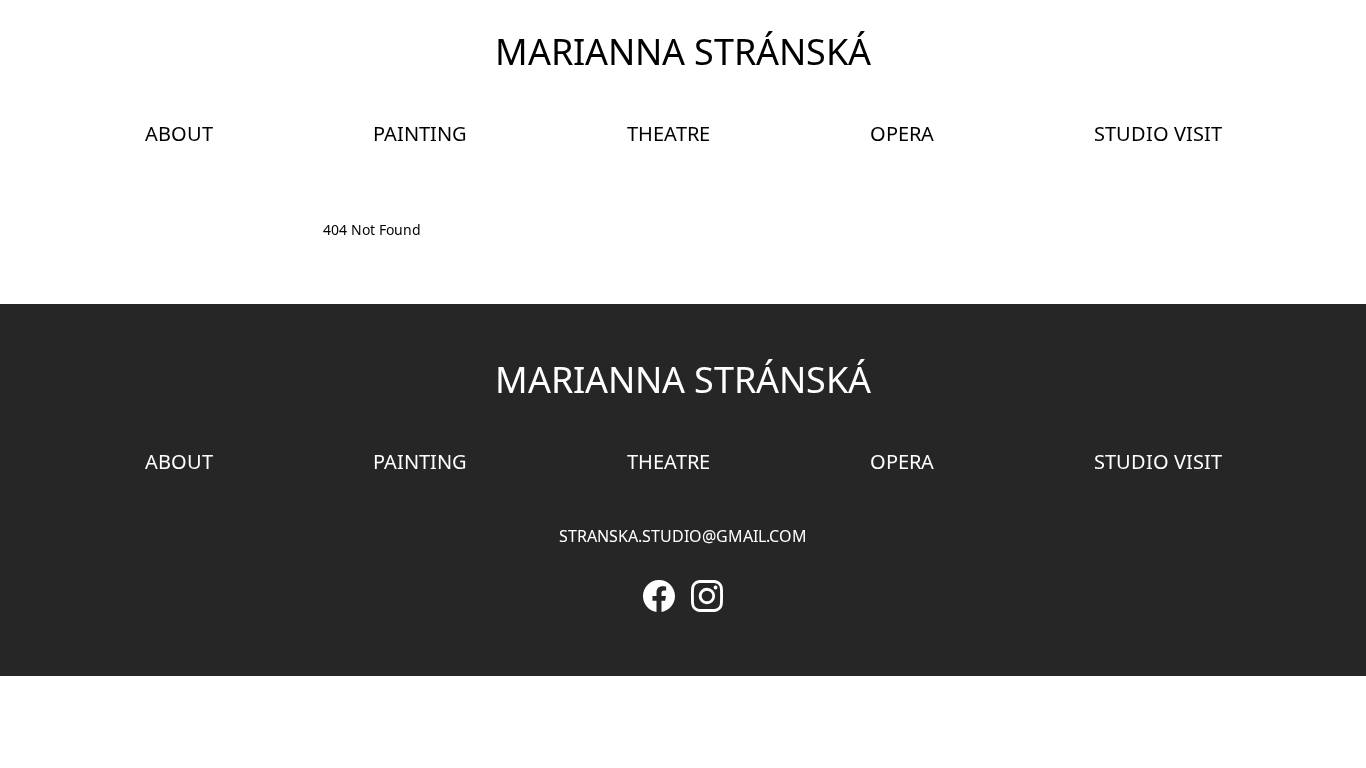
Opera (902, 133)
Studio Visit (1158, 133)
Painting (420, 133)
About (179, 133)
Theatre (668, 133)
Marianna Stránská (683, 52)
